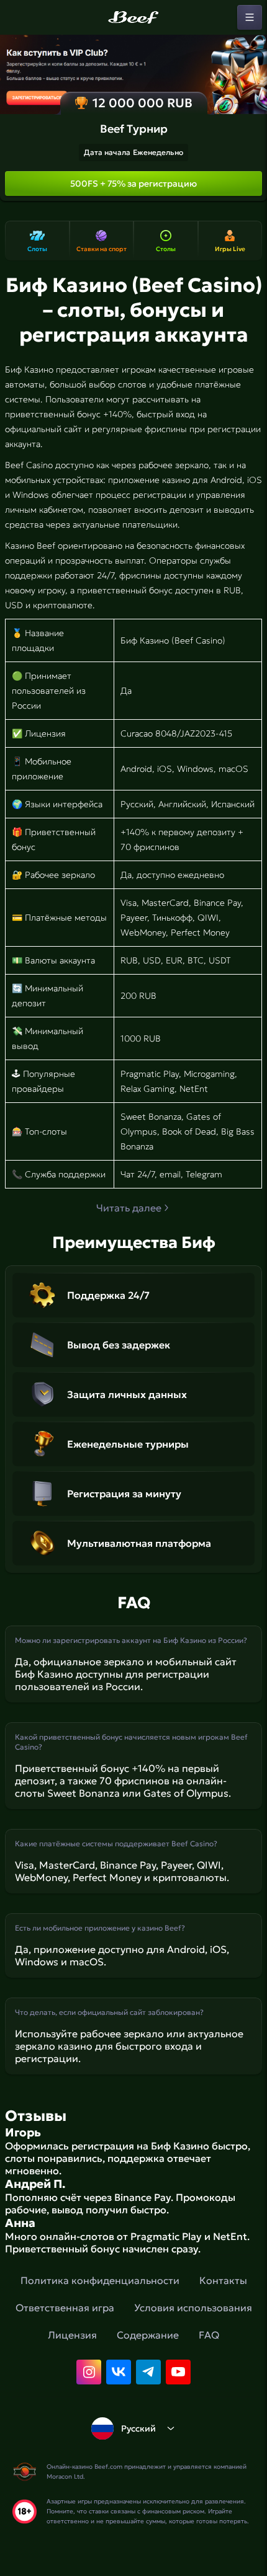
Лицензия (72, 2335)
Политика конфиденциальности (100, 2280)
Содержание (148, 2335)
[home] (133, 17)
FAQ (209, 2335)
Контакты (223, 2280)
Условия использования (193, 2308)
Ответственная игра (65, 2308)
